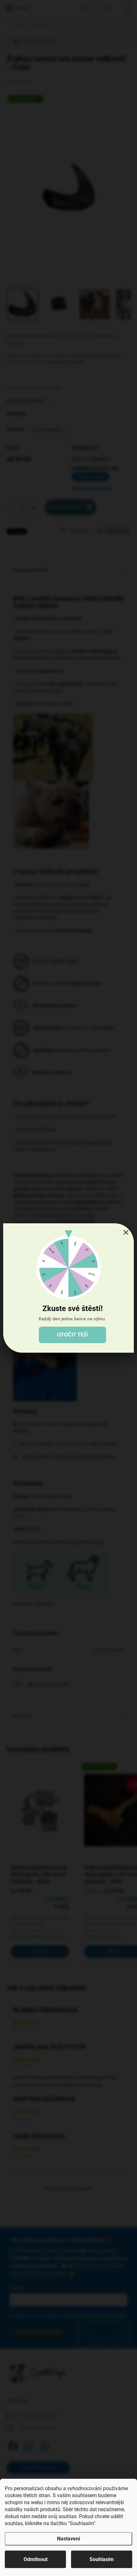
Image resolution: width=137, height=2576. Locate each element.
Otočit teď (72, 1335)
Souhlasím (102, 2559)
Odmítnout (36, 2559)
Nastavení (68, 2539)
